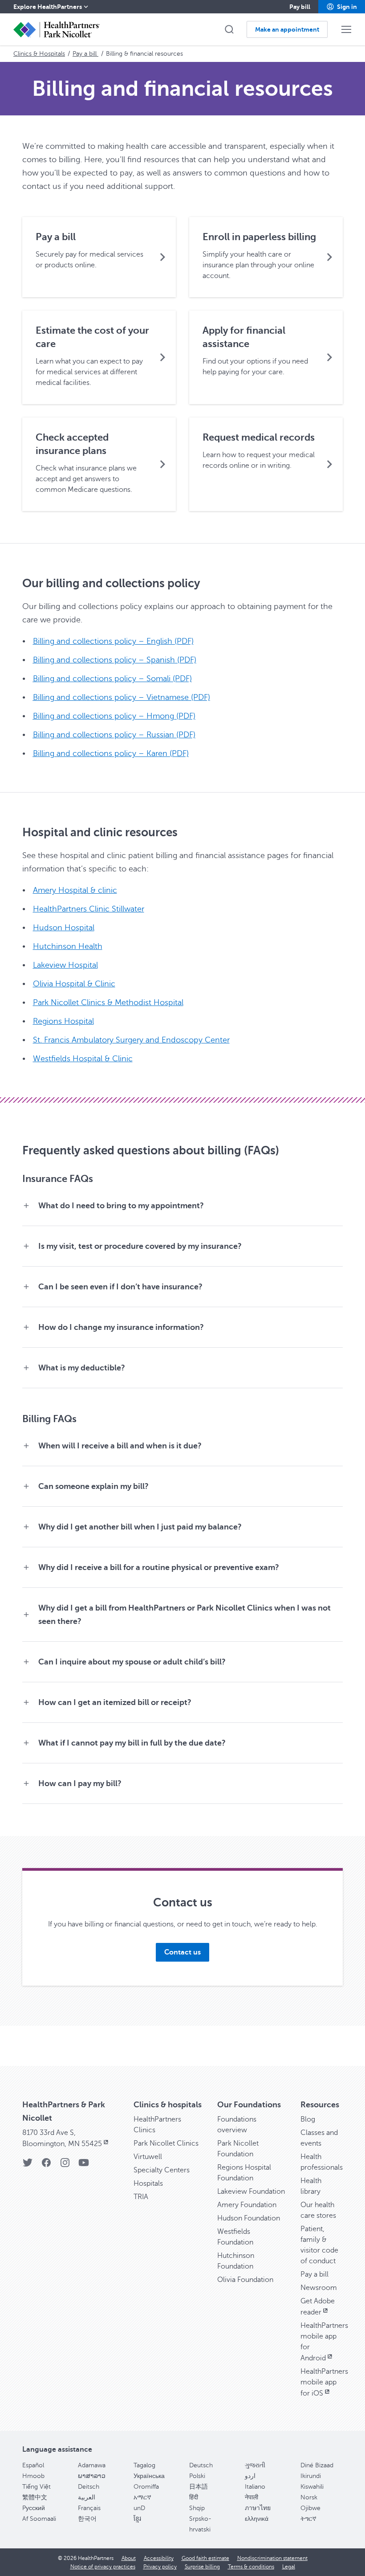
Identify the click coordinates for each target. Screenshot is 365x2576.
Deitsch (89, 2487)
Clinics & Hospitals (39, 54)
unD (139, 2508)
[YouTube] (84, 2165)
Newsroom (319, 2288)
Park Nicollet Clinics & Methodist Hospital (108, 1002)
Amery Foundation (247, 2205)
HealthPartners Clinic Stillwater (89, 909)
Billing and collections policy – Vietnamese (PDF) (122, 697)
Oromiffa (146, 2487)
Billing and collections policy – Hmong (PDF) (114, 716)
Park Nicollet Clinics (166, 2143)
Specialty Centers (162, 2170)
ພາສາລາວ (92, 2476)
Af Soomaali (39, 2519)
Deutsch (201, 2465)
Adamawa (92, 2465)
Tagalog (144, 2465)
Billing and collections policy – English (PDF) (113, 641)
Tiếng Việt (36, 2487)
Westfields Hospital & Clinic (83, 1059)
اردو (250, 2476)
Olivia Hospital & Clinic (74, 984)
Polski (197, 2476)
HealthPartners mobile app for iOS (324, 2382)
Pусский (34, 2508)
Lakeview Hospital (65, 965)
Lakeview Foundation (251, 2192)
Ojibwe (310, 2508)
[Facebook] (46, 2165)
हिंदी (194, 2497)
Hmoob (33, 2476)
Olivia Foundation (245, 2280)
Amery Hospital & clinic (75, 890)
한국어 (87, 2519)
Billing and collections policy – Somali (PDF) (112, 679)
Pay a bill (85, 54)
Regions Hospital (63, 1021)
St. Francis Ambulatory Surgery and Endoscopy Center (131, 1040)
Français (89, 2508)
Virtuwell (148, 2157)
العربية (87, 2497)
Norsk (309, 2497)
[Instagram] (65, 2165)
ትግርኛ (308, 2519)
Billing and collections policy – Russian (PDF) (114, 735)
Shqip (197, 2508)
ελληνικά (257, 2519)
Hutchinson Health (68, 946)
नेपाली (251, 2497)
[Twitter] (28, 2165)
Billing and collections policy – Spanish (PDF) (115, 660)
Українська (149, 2476)
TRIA (141, 2197)
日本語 (199, 2487)
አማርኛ (142, 2497)
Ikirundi (311, 2476)
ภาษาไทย (258, 2508)
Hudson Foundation (249, 2218)
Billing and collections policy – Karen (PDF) (111, 753)
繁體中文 (35, 2497)
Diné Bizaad (317, 2465)
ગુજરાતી (255, 2465)
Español (33, 2465)
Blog (308, 2119)
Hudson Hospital (64, 928)
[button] (342, 7)
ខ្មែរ (137, 2519)
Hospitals (148, 2183)
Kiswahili (312, 2487)
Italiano (255, 2487)
